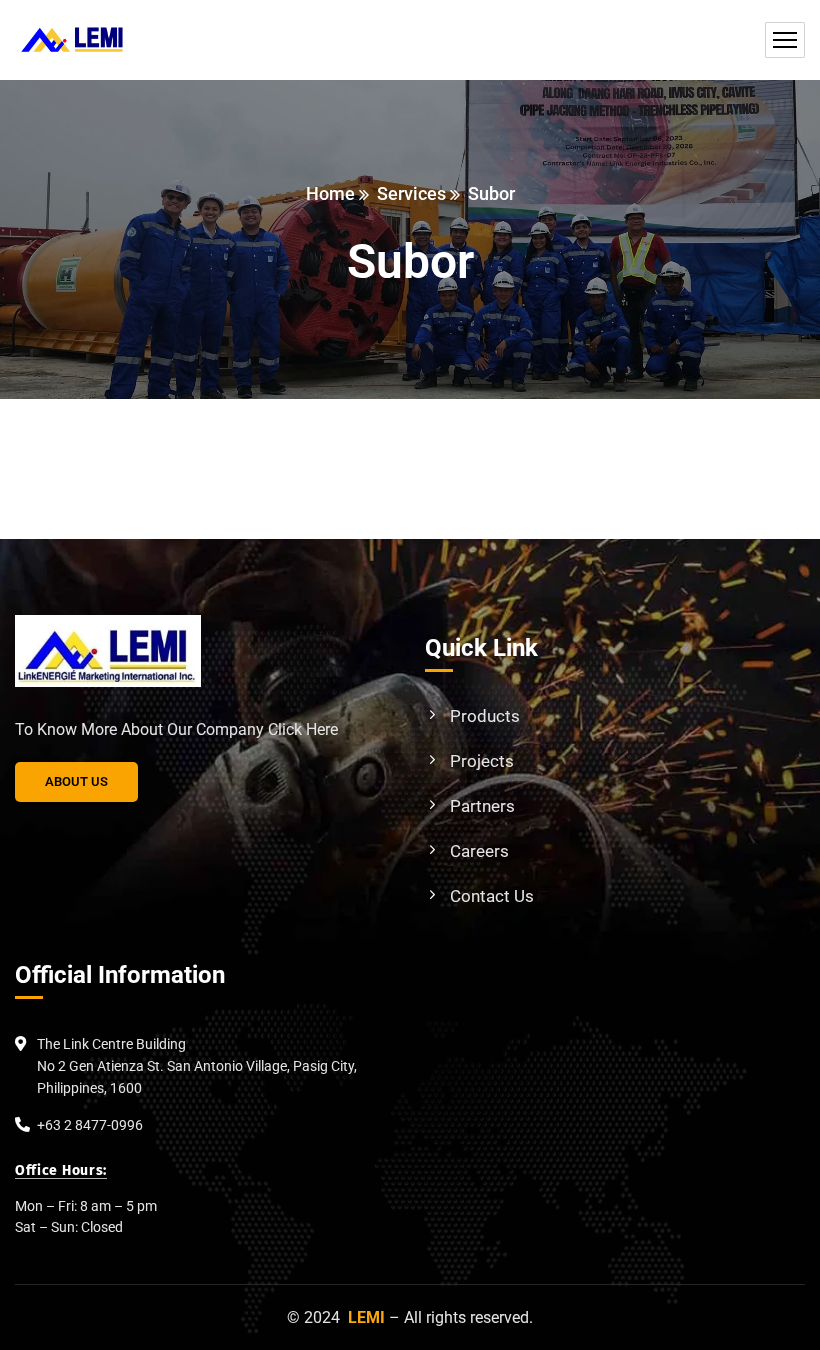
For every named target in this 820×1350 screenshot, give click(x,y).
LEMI (366, 1317)
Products (485, 716)
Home (330, 193)
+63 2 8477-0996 (90, 1125)
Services (411, 193)
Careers (479, 851)
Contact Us (492, 896)
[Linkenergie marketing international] (72, 40)
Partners (482, 806)
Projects (482, 761)
